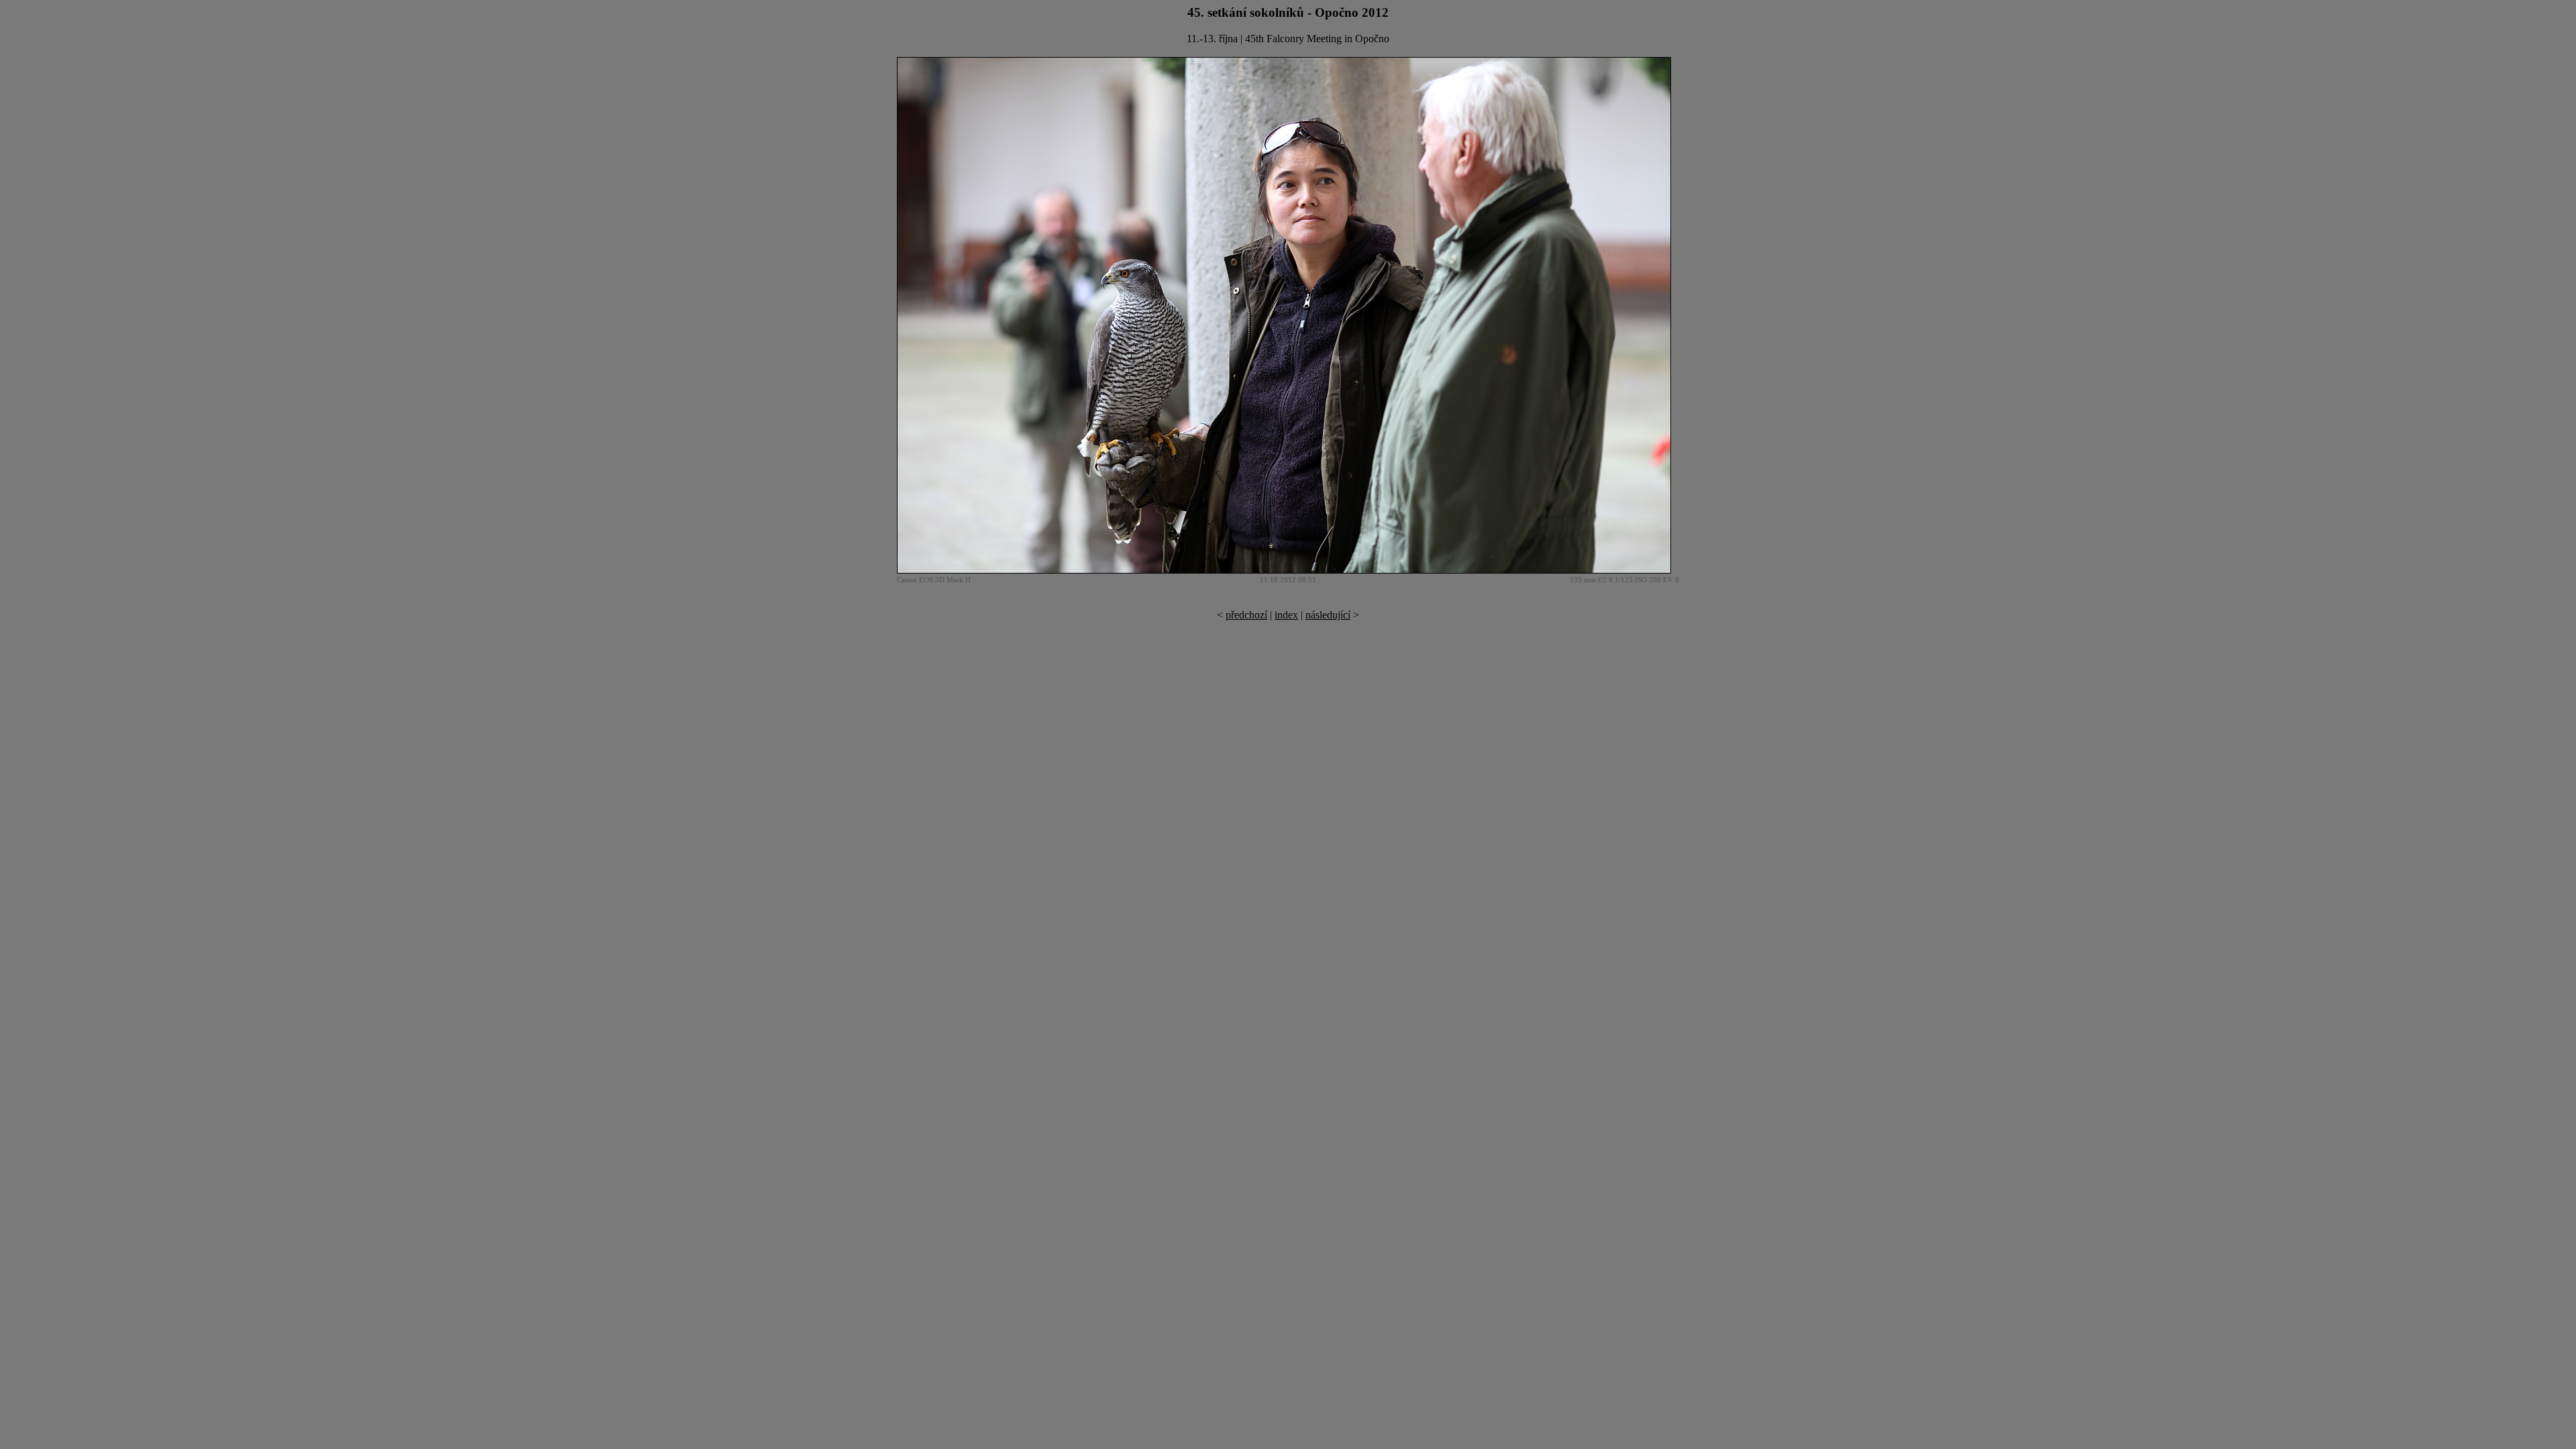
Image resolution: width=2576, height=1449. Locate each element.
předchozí (1246, 615)
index (1286, 615)
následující (1328, 615)
